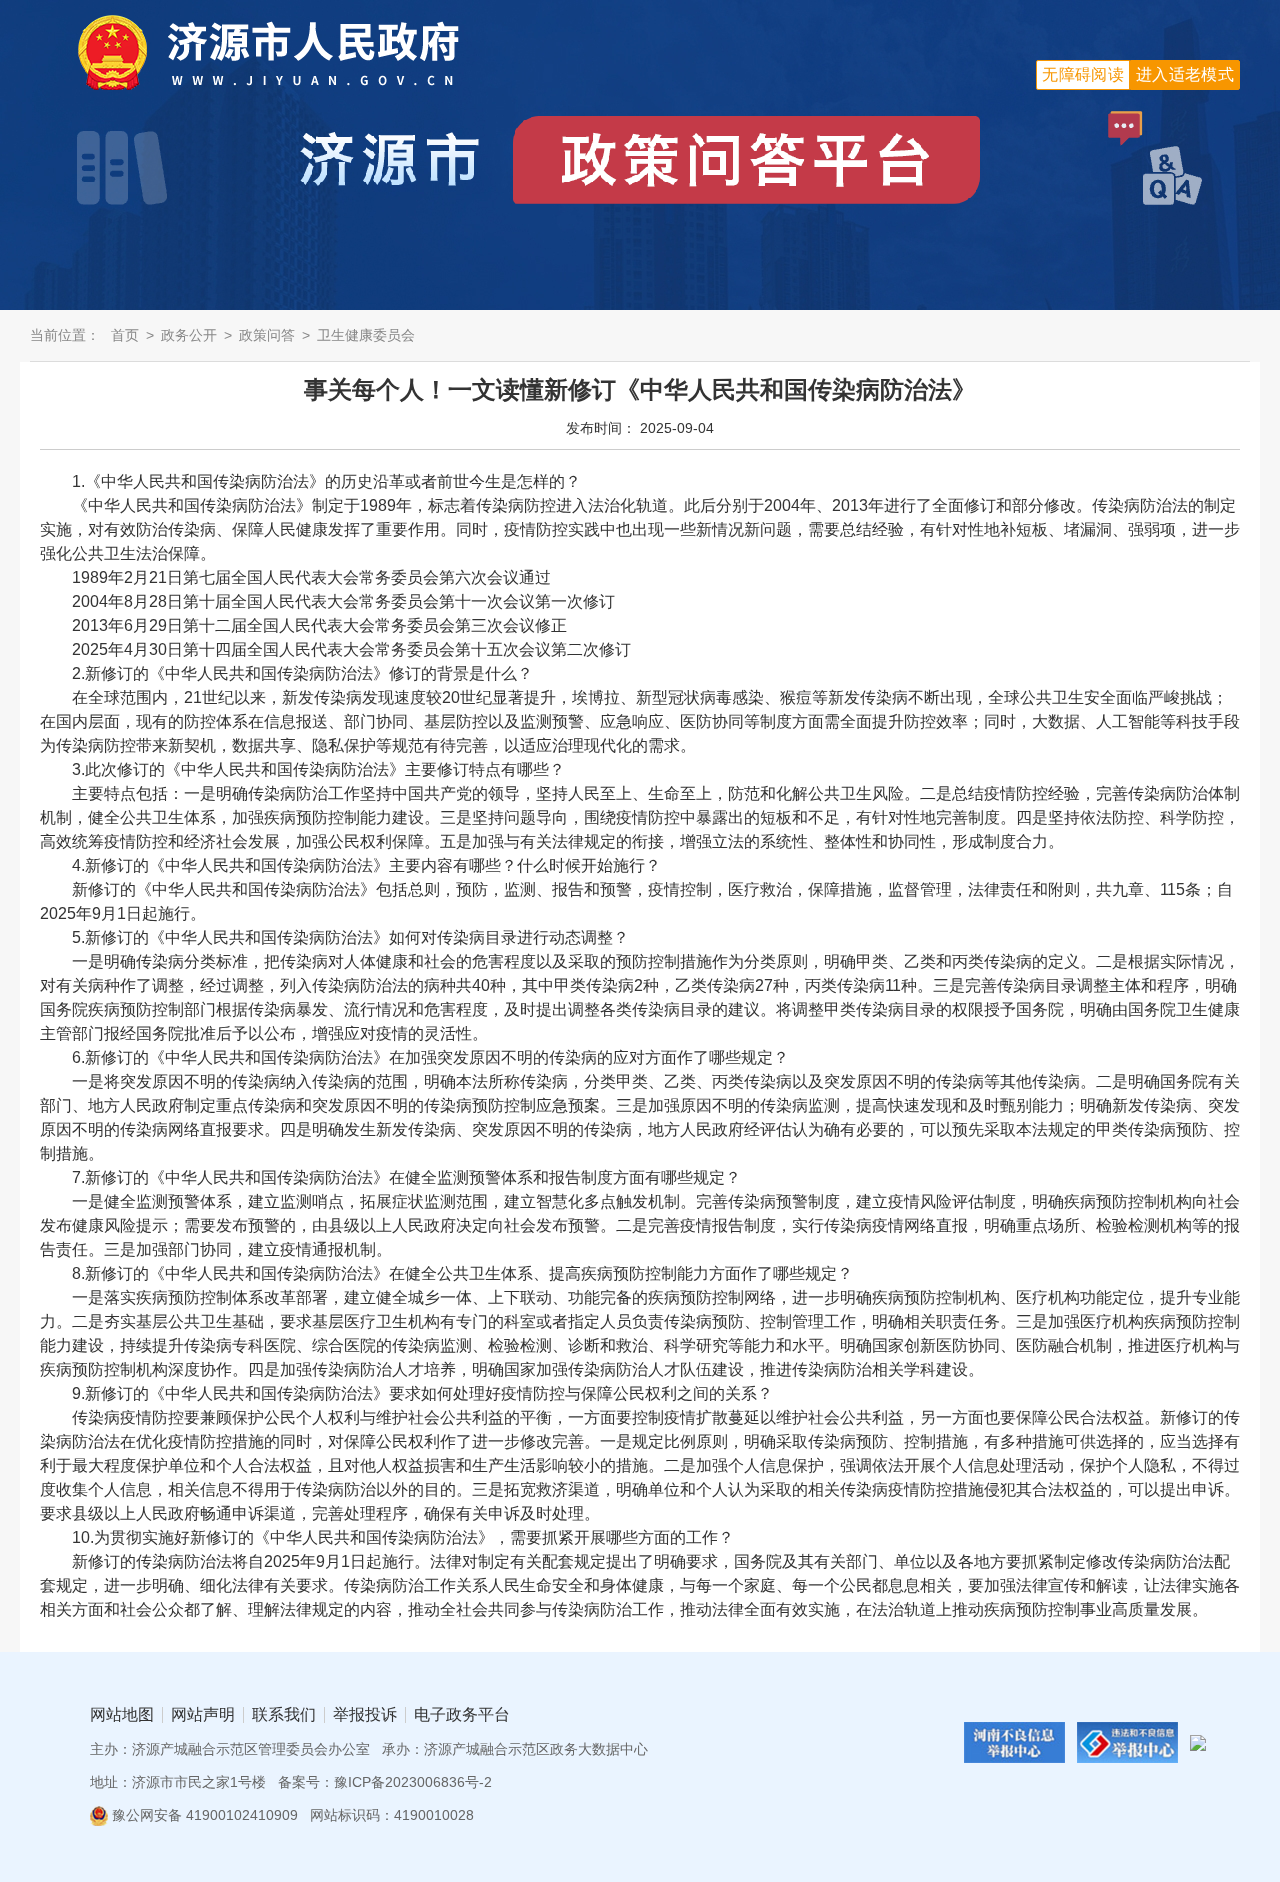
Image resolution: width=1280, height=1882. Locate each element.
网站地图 (122, 1715)
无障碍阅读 (1083, 74)
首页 (125, 335)
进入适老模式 (1185, 74)
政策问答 (267, 335)
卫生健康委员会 (366, 335)
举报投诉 (365, 1715)
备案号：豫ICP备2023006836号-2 (385, 1782)
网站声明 (203, 1715)
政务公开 (189, 335)
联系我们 (284, 1715)
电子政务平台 (462, 1715)
